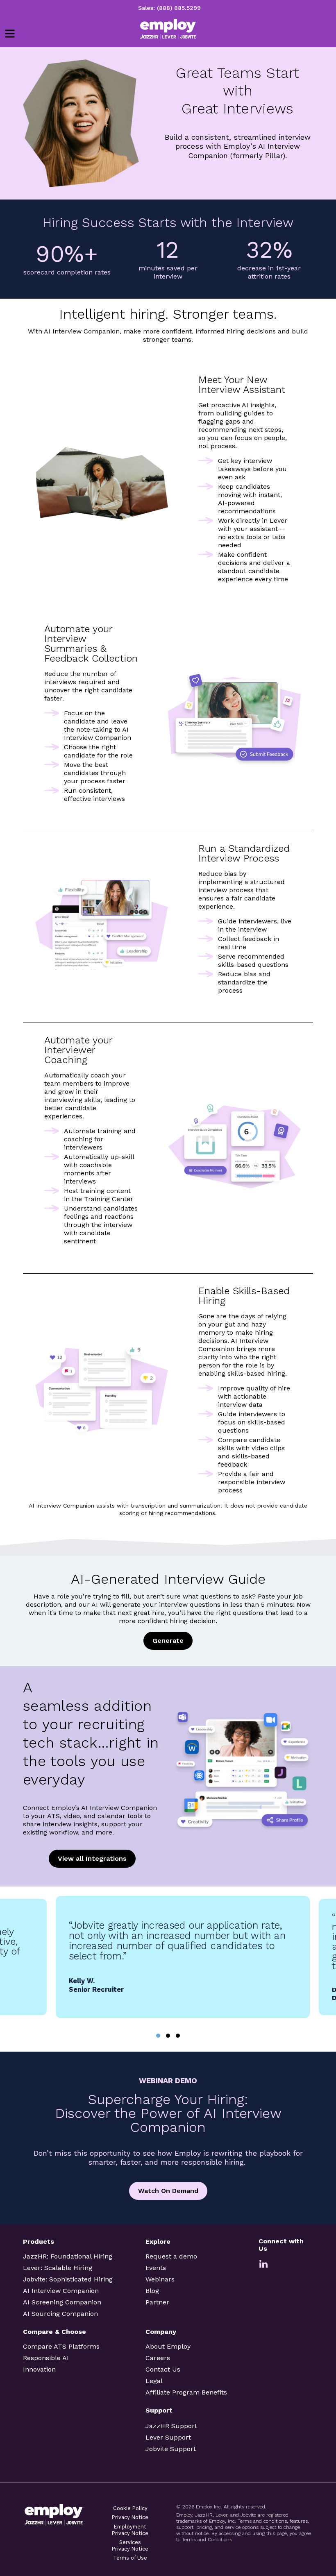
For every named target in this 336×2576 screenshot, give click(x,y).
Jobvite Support (171, 2449)
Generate (168, 1641)
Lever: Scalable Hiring (58, 2268)
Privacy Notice (130, 2517)
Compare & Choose (54, 2332)
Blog (152, 2291)
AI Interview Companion (61, 2291)
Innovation (39, 2369)
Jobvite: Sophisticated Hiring (68, 2279)
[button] (158, 2036)
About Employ (168, 2346)
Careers (158, 2358)
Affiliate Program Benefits (186, 2392)
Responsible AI (46, 2358)
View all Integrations (92, 1858)
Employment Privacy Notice (130, 2530)
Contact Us (163, 2369)
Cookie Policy (130, 2508)
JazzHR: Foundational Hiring (68, 2256)
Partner (157, 2302)
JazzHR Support (171, 2426)
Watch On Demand (168, 2191)
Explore (158, 2242)
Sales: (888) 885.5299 (169, 8)
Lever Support (168, 2437)
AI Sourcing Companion (60, 2314)
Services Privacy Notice (130, 2545)
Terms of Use (130, 2558)
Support (159, 2410)
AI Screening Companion (62, 2302)
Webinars (160, 2279)
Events (156, 2268)
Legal (154, 2381)
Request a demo (171, 2256)
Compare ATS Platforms (61, 2346)
